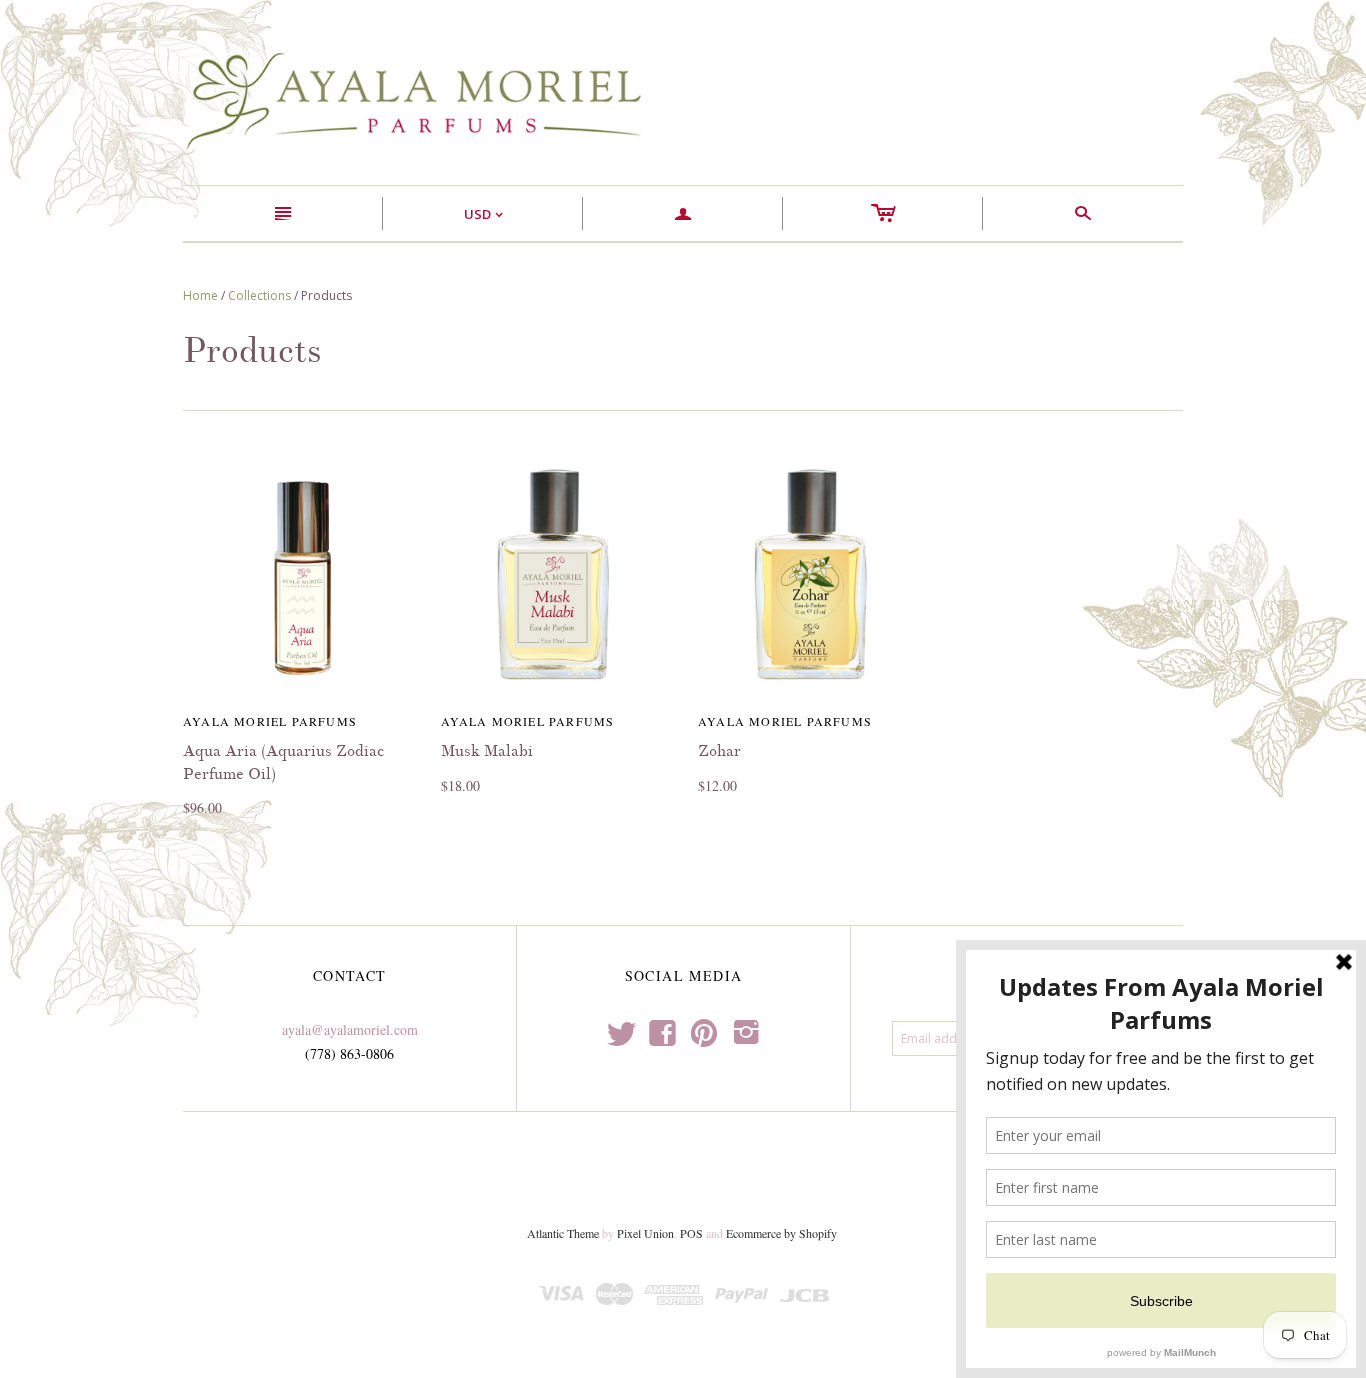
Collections (259, 295)
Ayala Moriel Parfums (270, 721)
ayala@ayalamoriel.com (350, 1029)
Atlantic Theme (563, 1233)
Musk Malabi (487, 751)
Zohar (719, 751)
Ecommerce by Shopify (781, 1233)
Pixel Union (645, 1233)
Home (200, 295)
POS (691, 1233)
